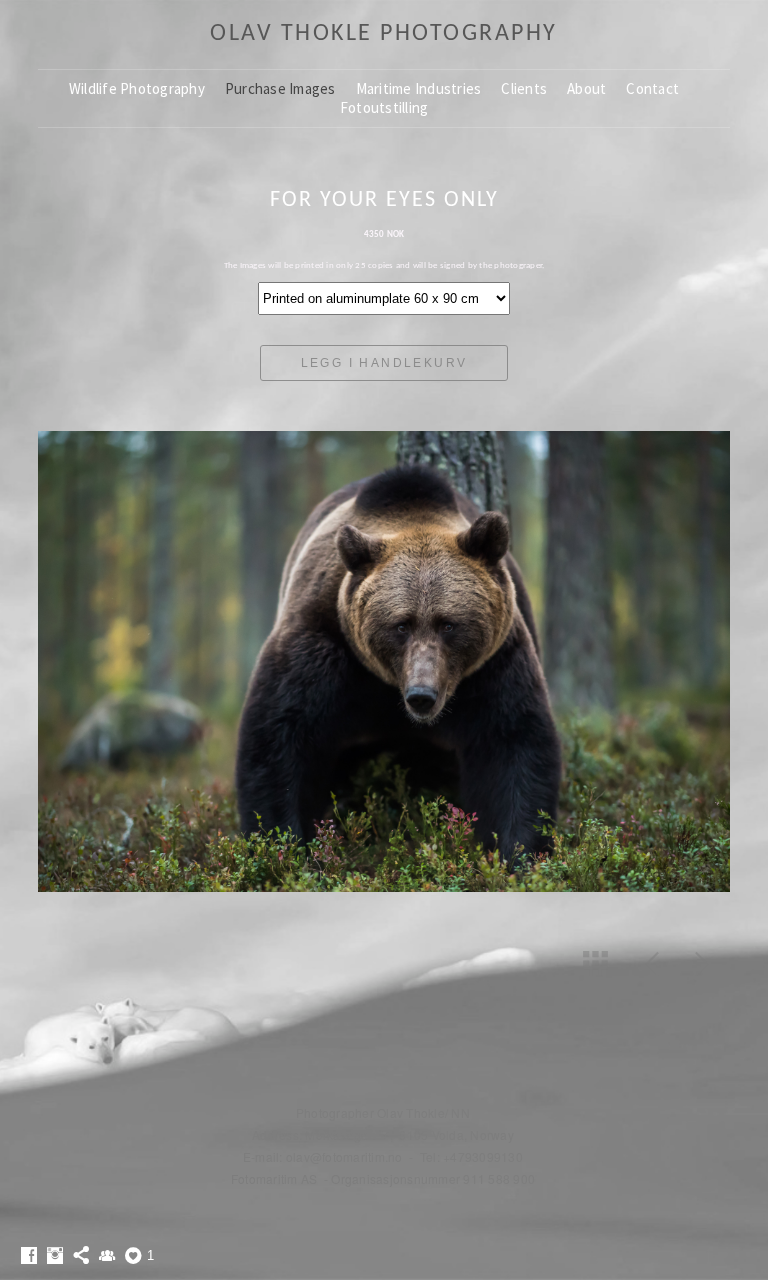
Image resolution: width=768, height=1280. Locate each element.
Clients (524, 88)
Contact (652, 88)
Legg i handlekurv (384, 363)
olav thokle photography (384, 34)
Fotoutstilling (384, 107)
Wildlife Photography (137, 88)
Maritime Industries (419, 88)
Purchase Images (280, 88)
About (586, 88)
